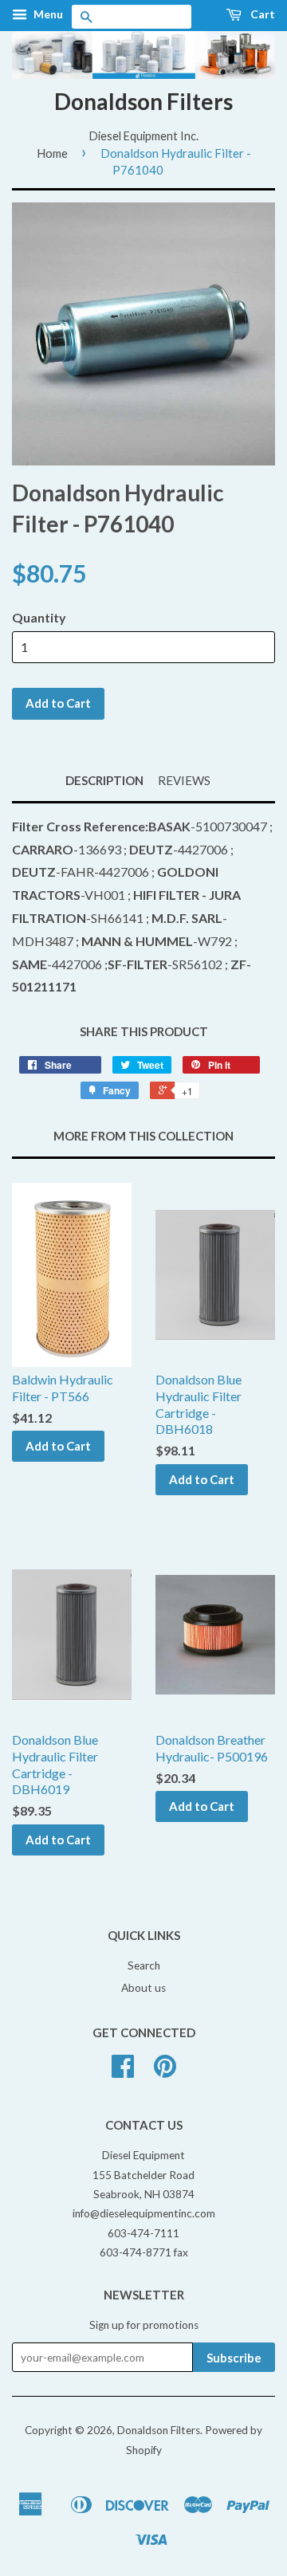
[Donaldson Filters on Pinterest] (165, 2071)
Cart (261, 14)
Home (52, 153)
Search (144, 1965)
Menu (47, 14)
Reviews (184, 780)
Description (104, 780)
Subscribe (234, 2358)
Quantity (39, 617)
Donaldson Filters (143, 101)
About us (143, 1988)
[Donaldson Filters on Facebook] (123, 2071)
